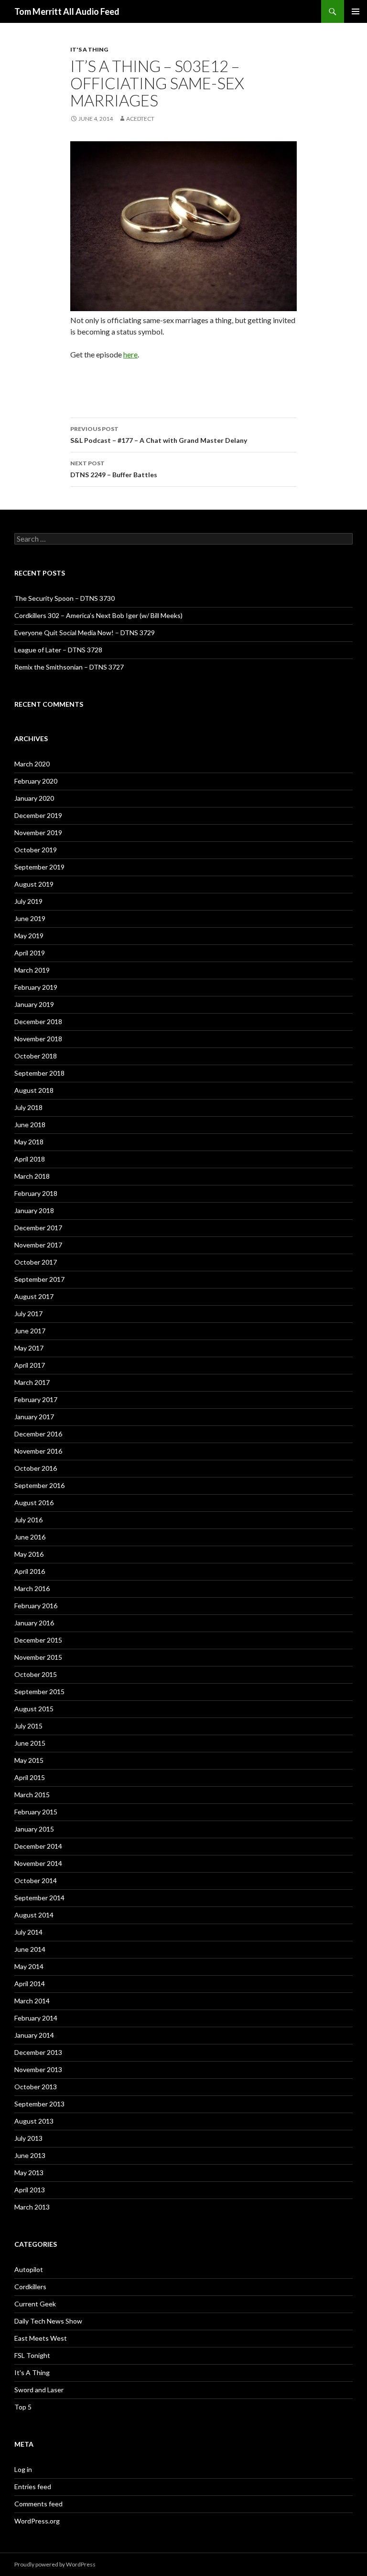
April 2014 (30, 1984)
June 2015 (30, 1743)
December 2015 (38, 1640)
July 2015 (28, 1726)
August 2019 (34, 884)
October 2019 (36, 850)
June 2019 (30, 918)
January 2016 (34, 1623)
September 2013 (39, 2104)
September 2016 (39, 1485)
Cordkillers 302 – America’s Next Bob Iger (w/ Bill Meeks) (98, 615)
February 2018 (36, 1193)
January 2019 (34, 1004)
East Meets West (41, 2338)
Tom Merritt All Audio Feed (67, 11)
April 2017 (30, 1365)
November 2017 (38, 1245)
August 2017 (34, 1296)
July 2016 (28, 1520)
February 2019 (36, 987)
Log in (23, 2469)
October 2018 (36, 1056)
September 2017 (39, 1279)
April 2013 (30, 2190)
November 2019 (38, 832)
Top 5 (23, 2407)
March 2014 (32, 2001)
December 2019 (38, 815)
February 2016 (36, 1606)
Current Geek (35, 2304)
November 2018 (38, 1039)
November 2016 (38, 1451)
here (130, 354)
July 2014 (28, 1932)
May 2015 (29, 1760)
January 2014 (34, 2035)
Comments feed (38, 2504)
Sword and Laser (39, 2390)
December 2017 (38, 1228)
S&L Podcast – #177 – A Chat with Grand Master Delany (159, 435)
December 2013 (38, 2052)
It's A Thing (89, 49)
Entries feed (33, 2487)
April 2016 (30, 1571)
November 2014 (38, 1863)
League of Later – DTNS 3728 (58, 650)
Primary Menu (356, 11)
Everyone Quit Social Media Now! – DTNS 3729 (85, 633)
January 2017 (34, 1417)
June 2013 (30, 2155)
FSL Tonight (32, 2355)
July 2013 (28, 2138)
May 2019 (29, 936)
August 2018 (34, 1090)
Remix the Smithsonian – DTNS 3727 (69, 667)
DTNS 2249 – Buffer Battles (114, 469)
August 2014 (34, 1915)
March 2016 (32, 1588)
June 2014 (30, 1949)
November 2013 (38, 2069)
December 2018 (38, 1021)
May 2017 (29, 1348)
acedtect (140, 119)
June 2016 (30, 1537)
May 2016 (29, 1554)
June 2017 (30, 1331)
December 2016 (38, 1434)
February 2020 (36, 781)
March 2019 (32, 970)
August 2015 (34, 1709)
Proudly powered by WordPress (55, 2564)
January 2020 (34, 798)
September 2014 (39, 1898)
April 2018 (30, 1159)
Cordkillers (30, 2287)
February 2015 (36, 1812)
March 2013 (32, 2207)
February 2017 (36, 1399)
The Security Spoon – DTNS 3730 (65, 598)
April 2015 (30, 1777)
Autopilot (29, 2269)
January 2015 (34, 1829)
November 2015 (38, 1657)
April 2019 (30, 953)
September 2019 (39, 867)
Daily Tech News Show (48, 2321)
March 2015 (32, 1795)
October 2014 (36, 1880)
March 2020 (32, 764)
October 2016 (36, 1468)
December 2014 (38, 1846)
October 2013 (36, 2087)
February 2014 (36, 2018)
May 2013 (29, 2173)
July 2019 (28, 901)
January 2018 (34, 1210)
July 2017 (28, 1314)
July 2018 (28, 1107)
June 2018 (30, 1125)
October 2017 (36, 1262)
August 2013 (34, 2121)
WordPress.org (37, 2521)
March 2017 (32, 1382)
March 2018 (32, 1176)
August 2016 (34, 1503)
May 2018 (29, 1142)
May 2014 (29, 1966)
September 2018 (39, 1073)
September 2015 (39, 1691)
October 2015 (36, 1674)
